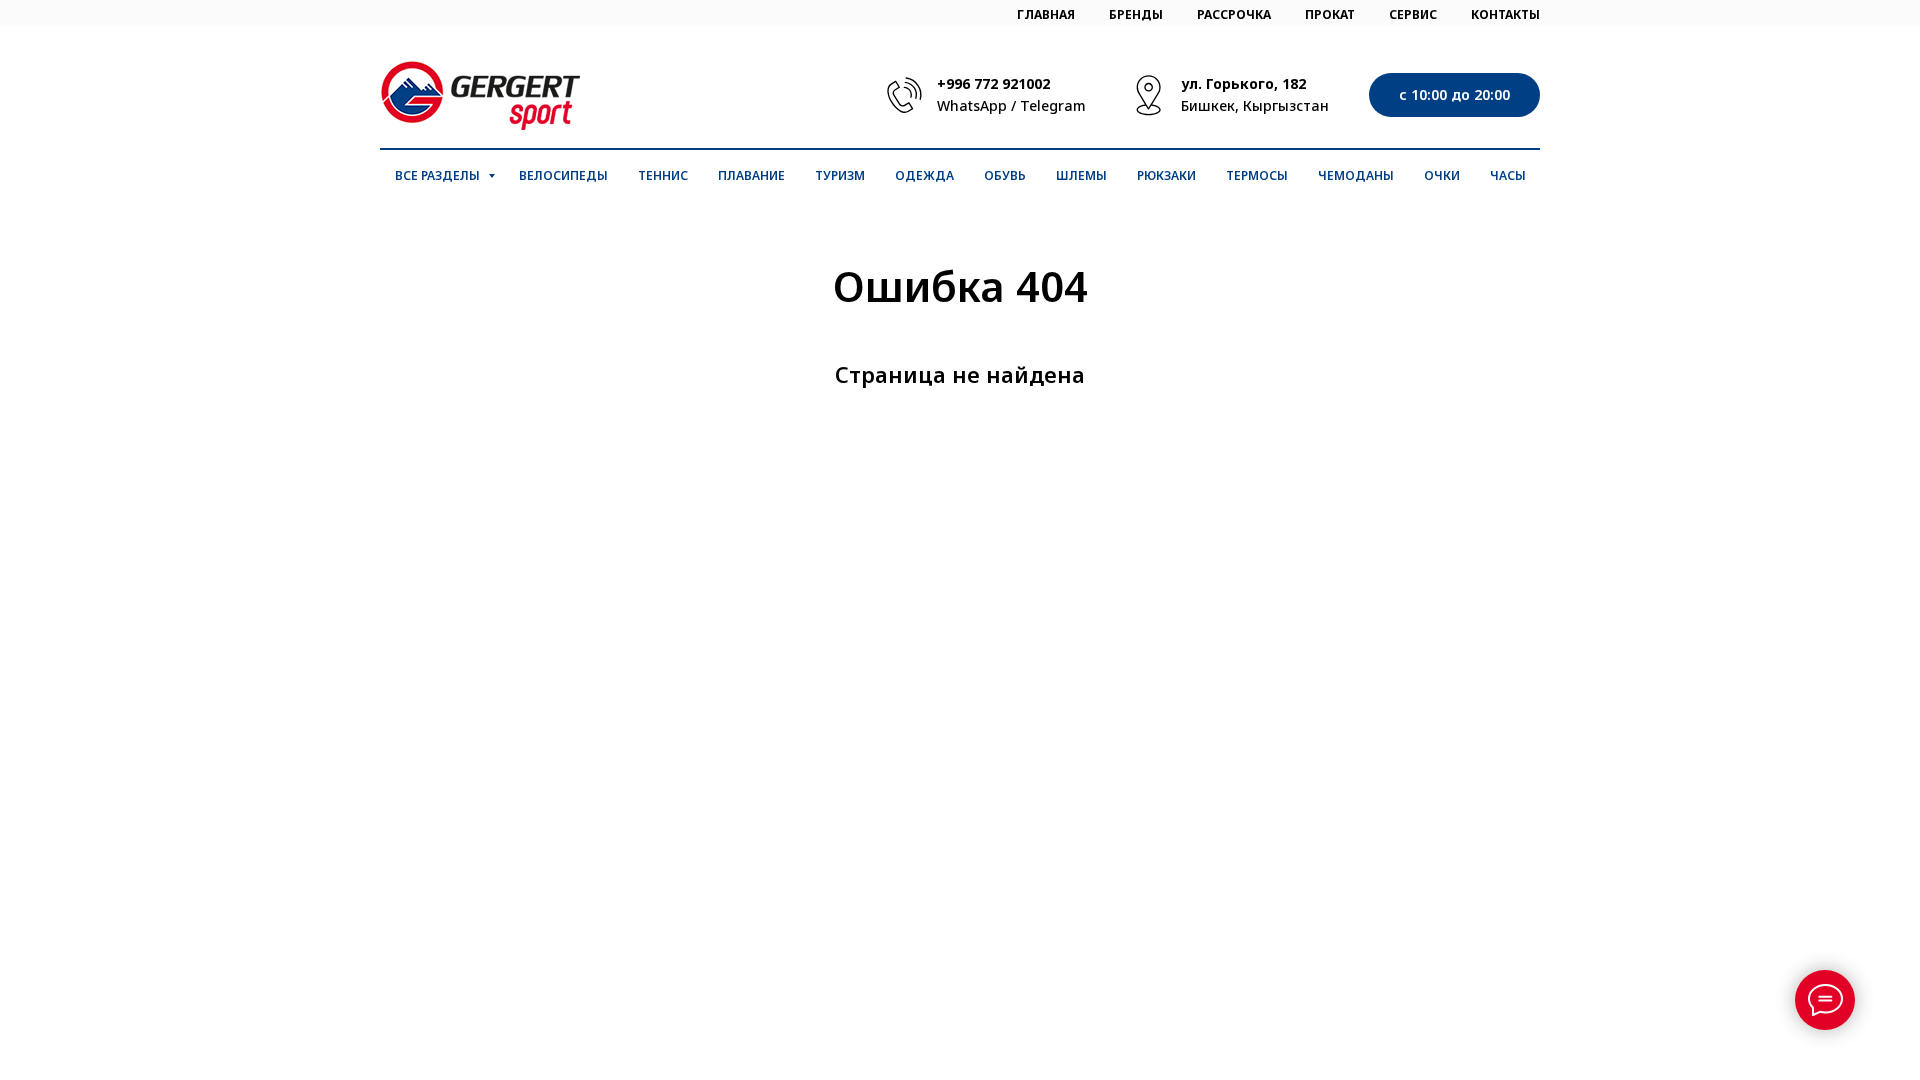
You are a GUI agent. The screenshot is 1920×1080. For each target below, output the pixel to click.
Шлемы (1081, 175)
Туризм (840, 175)
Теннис (663, 175)
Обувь (1005, 175)
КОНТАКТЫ (1505, 14)
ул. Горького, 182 (1243, 83)
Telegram (1053, 105)
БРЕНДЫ (1136, 14)
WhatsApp (972, 105)
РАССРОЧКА (1234, 14)
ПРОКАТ (1330, 14)
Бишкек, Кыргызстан (1255, 105)
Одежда (924, 175)
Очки (1442, 175)
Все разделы (439, 175)
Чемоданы (1356, 175)
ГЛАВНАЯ (1046, 14)
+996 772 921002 (993, 83)
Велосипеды (563, 175)
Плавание (751, 175)
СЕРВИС (1413, 14)
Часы (1508, 175)
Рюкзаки (1166, 175)
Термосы (1257, 175)
